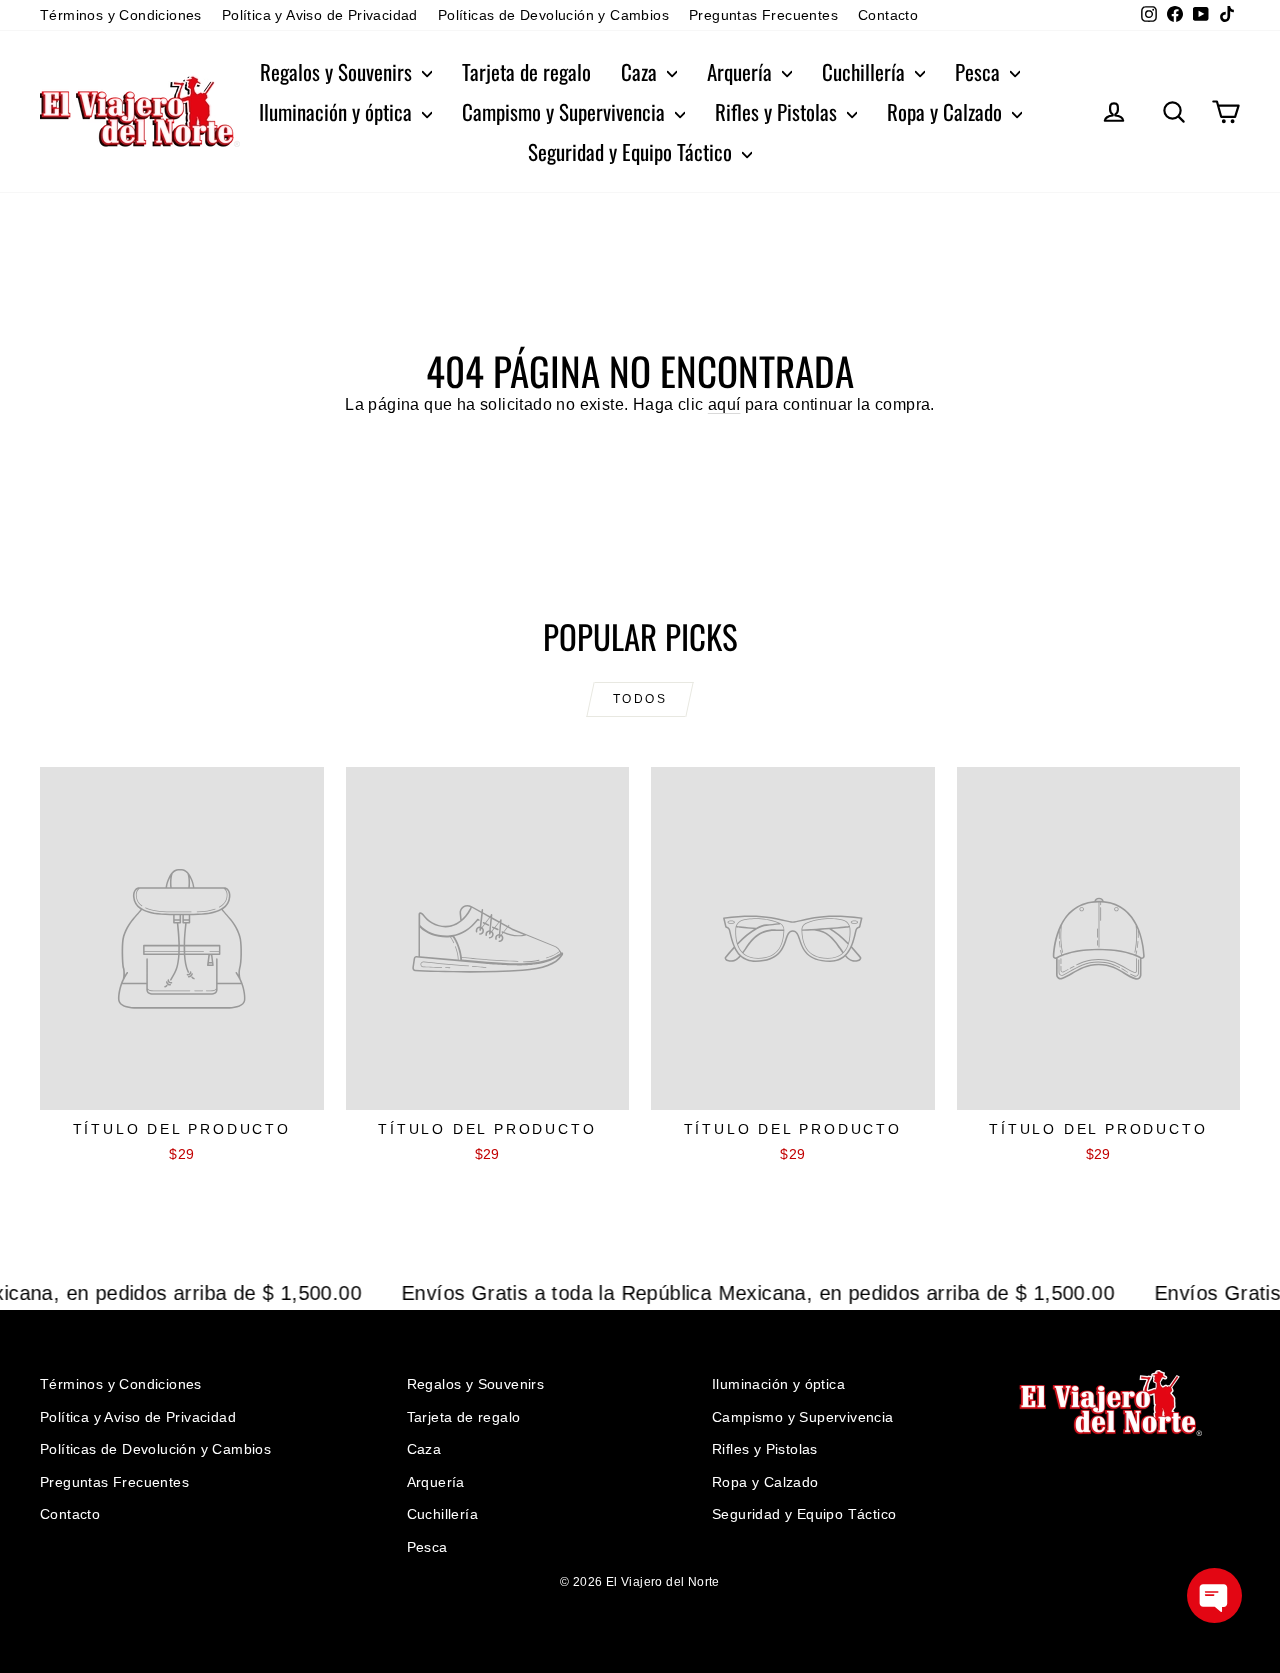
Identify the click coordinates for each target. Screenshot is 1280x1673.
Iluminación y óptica (338, 111)
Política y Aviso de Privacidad (320, 15)
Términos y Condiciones (121, 15)
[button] (1214, 1595)
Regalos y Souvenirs (338, 71)
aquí (724, 404)
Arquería (742, 71)
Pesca (980, 71)
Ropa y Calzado (947, 111)
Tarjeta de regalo (526, 71)
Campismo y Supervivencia (566, 111)
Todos (640, 699)
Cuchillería (866, 71)
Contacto (888, 15)
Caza (641, 71)
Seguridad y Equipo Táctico (632, 151)
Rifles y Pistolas (778, 111)
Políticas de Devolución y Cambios (553, 15)
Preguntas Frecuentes (763, 15)
